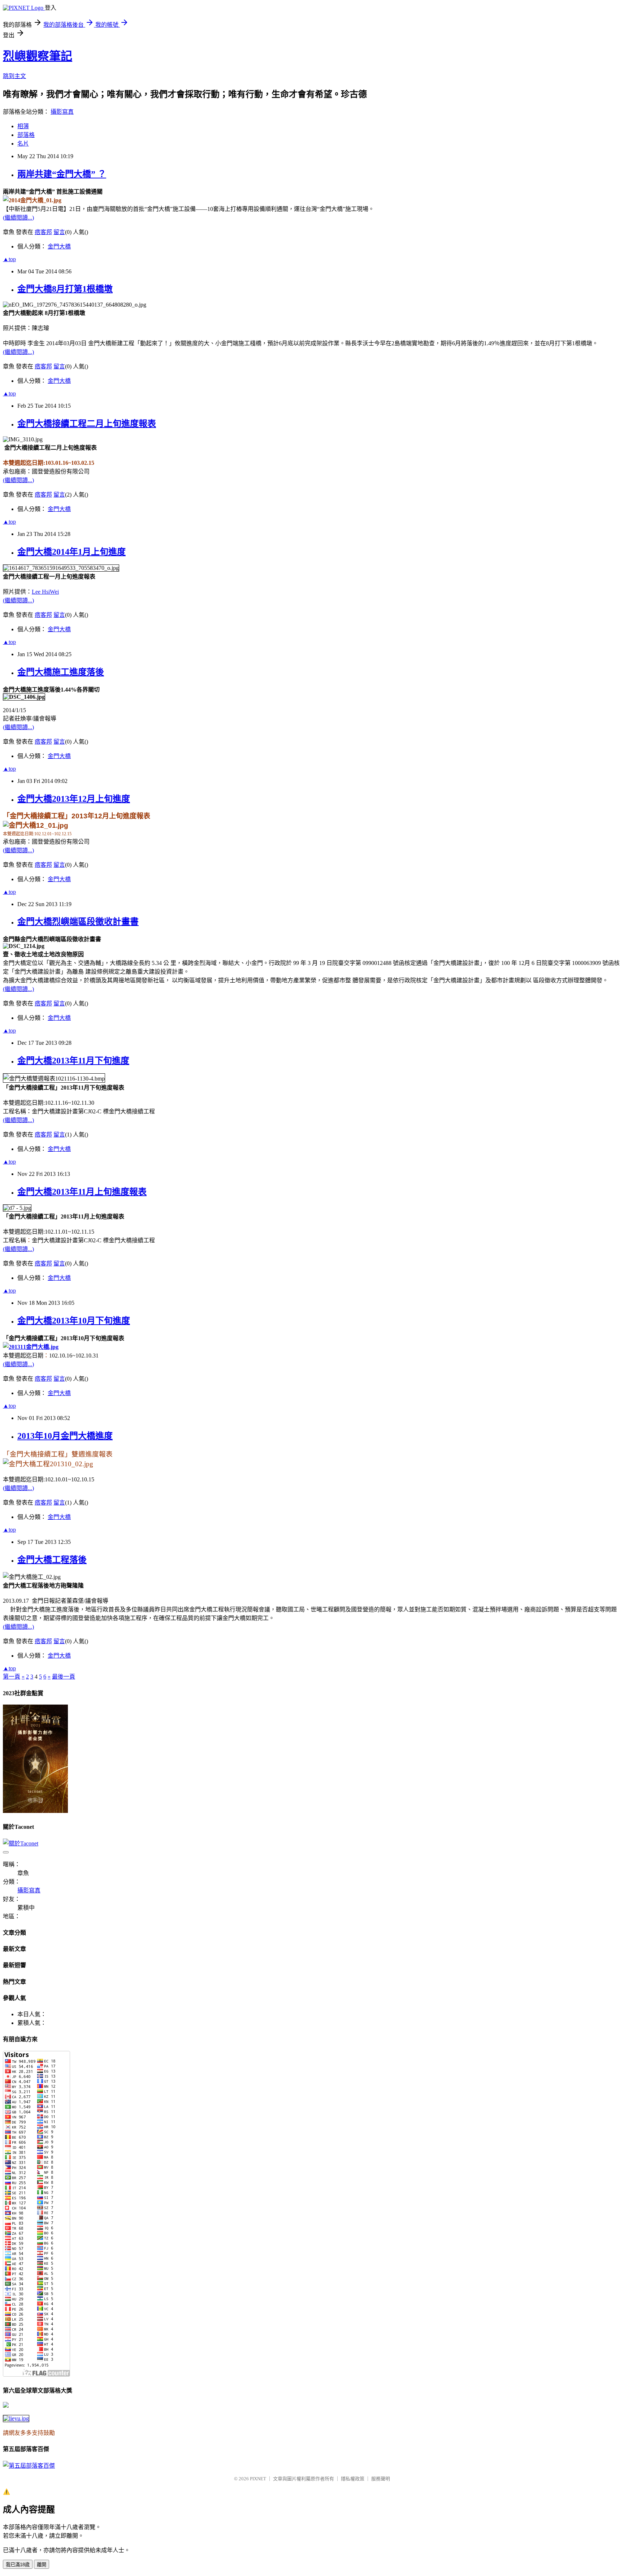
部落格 (26, 135)
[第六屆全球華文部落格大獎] (16, 2418)
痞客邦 (43, 232)
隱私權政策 (353, 2479)
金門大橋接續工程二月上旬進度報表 (87, 424)
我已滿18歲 (18, 2565)
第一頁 (12, 1677)
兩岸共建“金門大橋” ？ (62, 174)
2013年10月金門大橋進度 (65, 1436)
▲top (9, 259)
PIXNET (258, 2479)
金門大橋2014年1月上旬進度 (71, 552)
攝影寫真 (62, 112)
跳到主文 (14, 76)
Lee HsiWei (45, 592)
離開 (42, 2565)
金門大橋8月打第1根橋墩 (65, 289)
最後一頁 (64, 1677)
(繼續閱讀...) (18, 218)
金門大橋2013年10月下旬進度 (74, 1321)
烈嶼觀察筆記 (38, 56)
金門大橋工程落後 (52, 1560)
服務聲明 (381, 2479)
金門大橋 (59, 246)
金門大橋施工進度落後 (61, 672)
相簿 (23, 126)
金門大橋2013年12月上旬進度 (74, 799)
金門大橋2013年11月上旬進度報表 (82, 1192)
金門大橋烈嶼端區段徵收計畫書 (78, 922)
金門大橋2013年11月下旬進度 (73, 1061)
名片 (23, 144)
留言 (59, 232)
